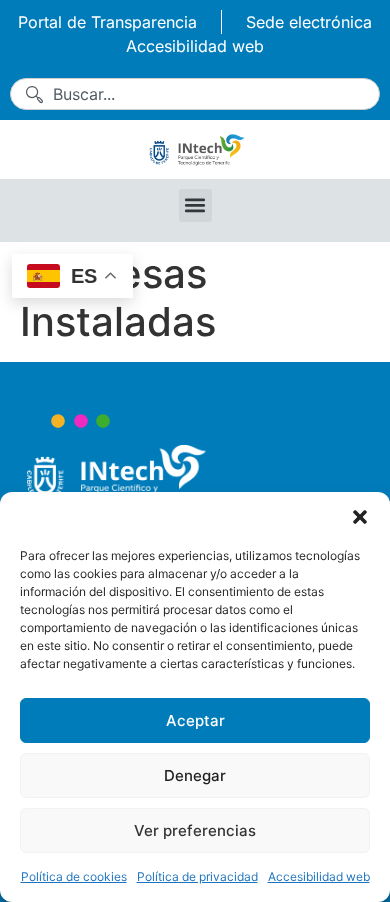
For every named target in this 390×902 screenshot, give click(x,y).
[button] (360, 517)
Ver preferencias (195, 830)
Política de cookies (74, 876)
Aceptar (195, 720)
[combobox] (195, 94)
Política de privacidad (197, 876)
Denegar (195, 775)
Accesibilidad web (319, 876)
